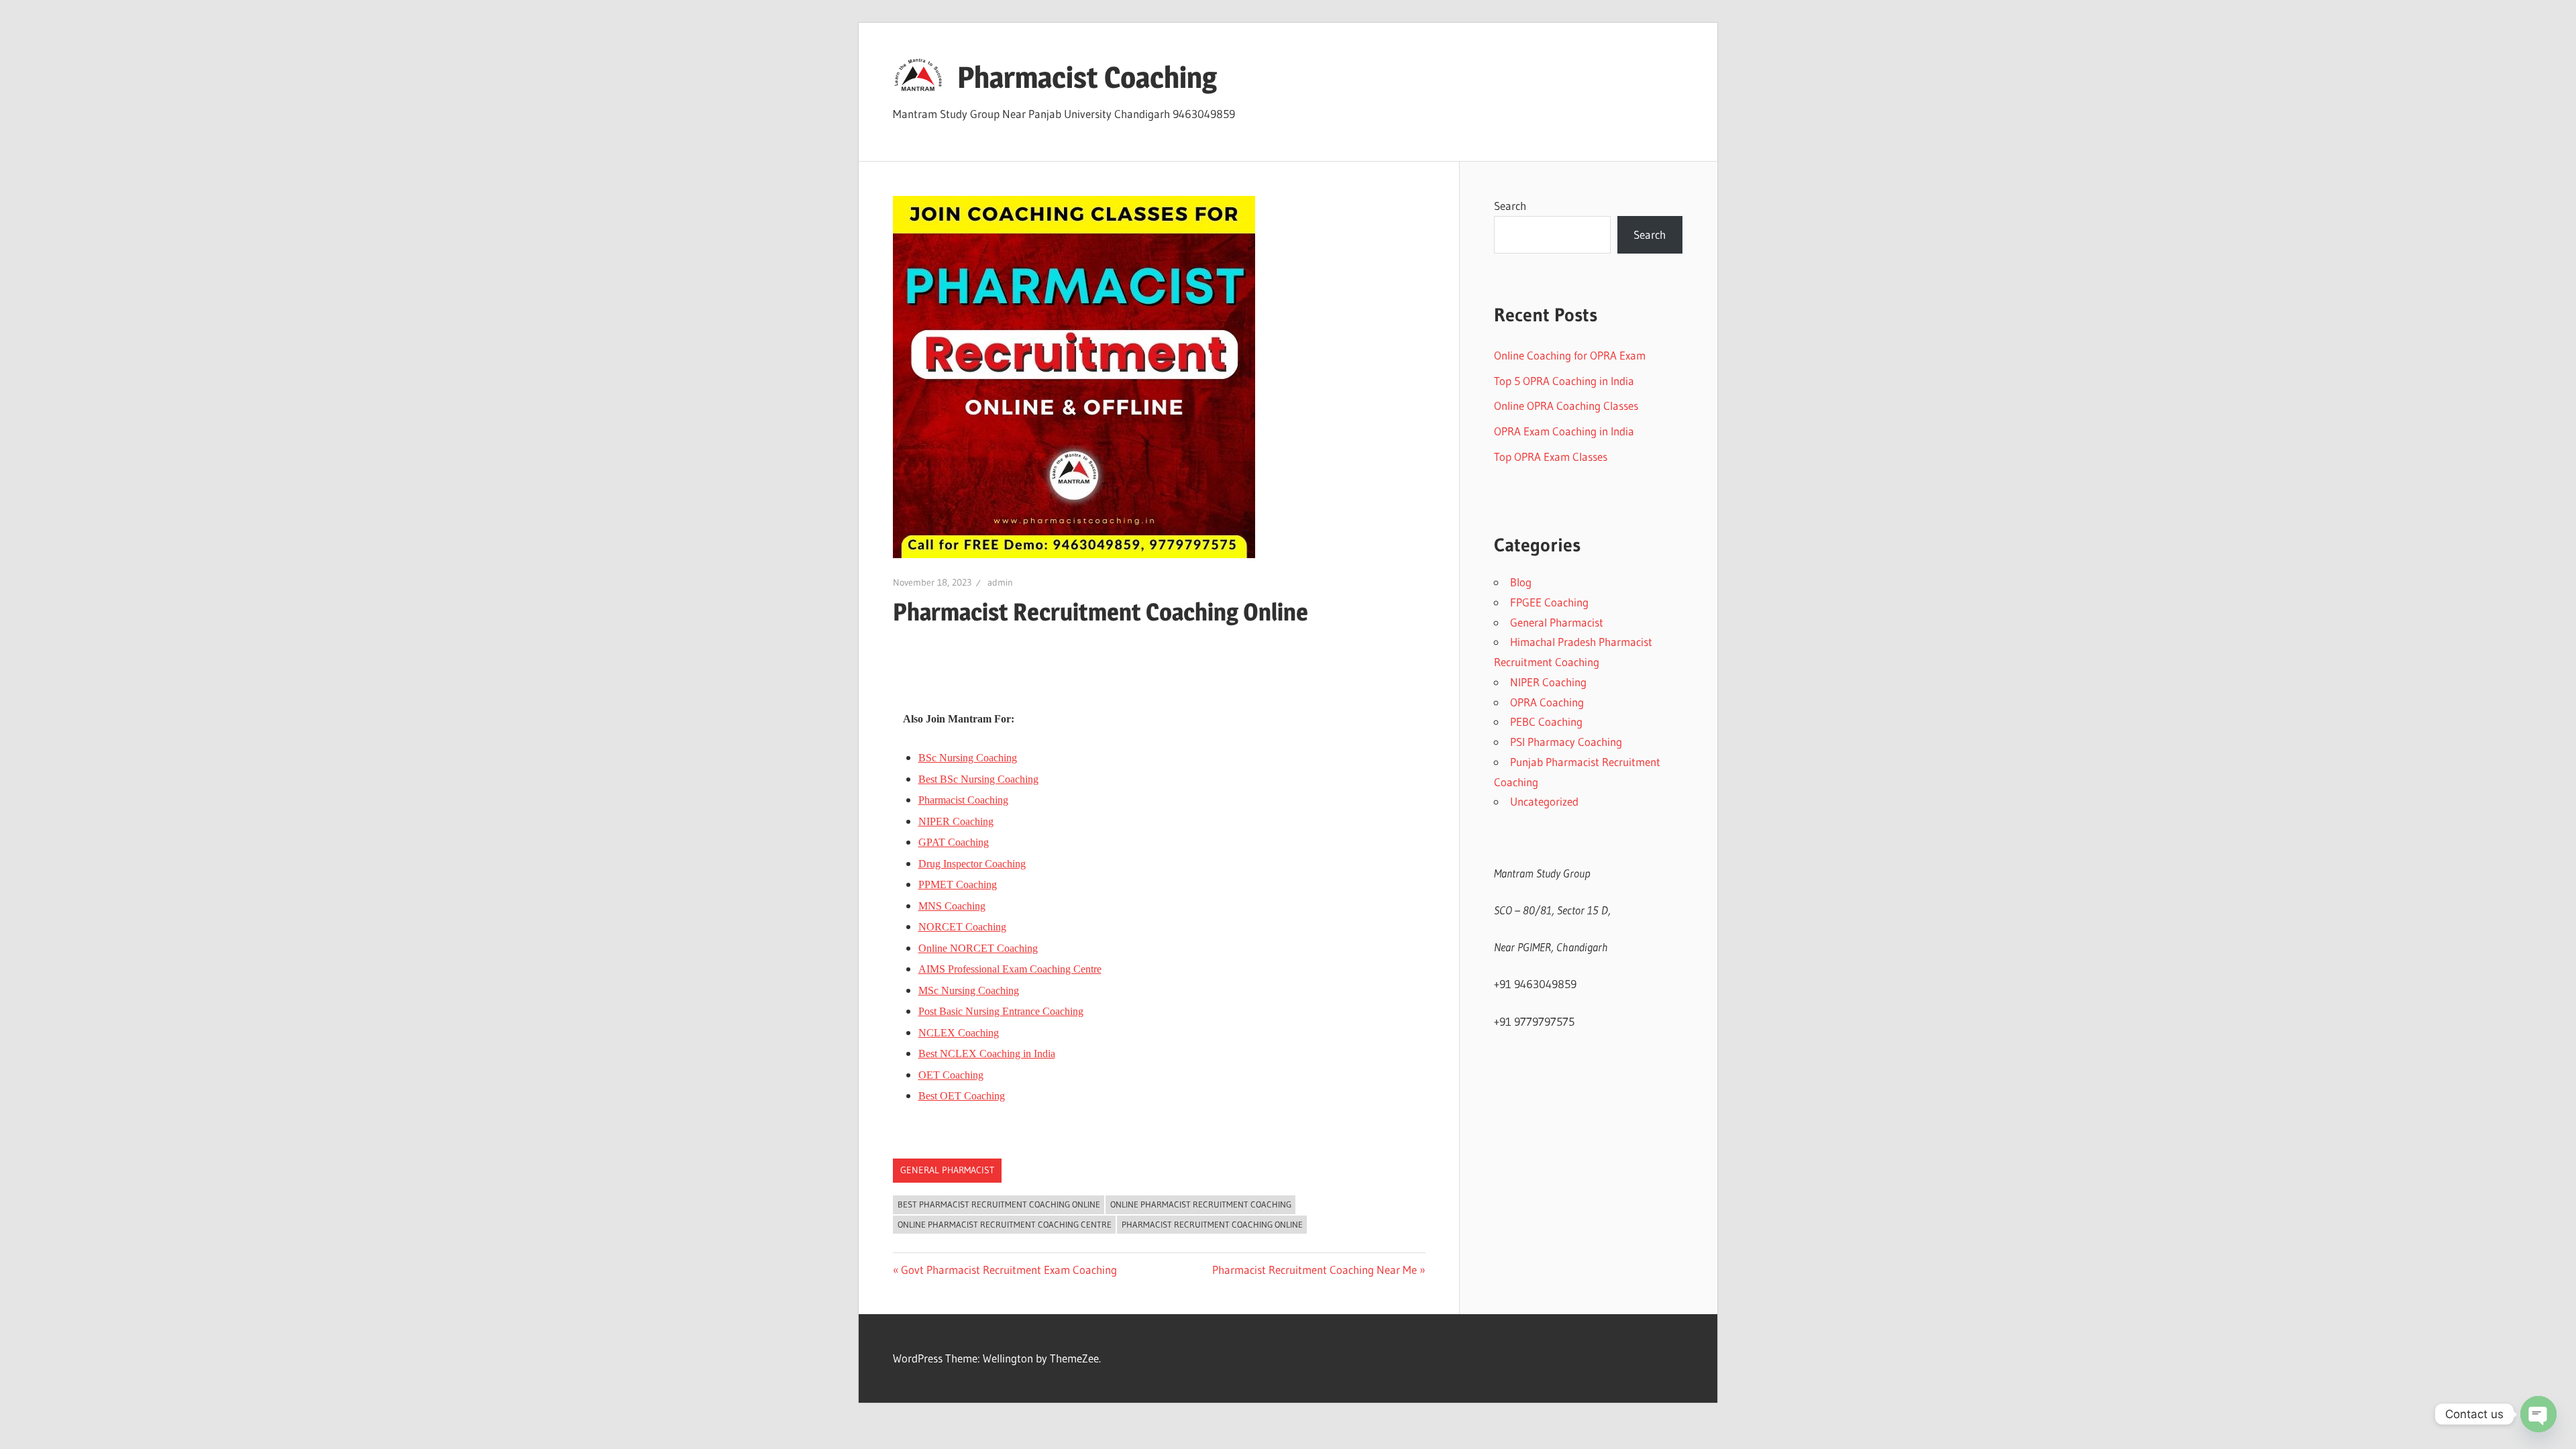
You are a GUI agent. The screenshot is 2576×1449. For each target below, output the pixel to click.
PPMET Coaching (958, 884)
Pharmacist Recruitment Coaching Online (1212, 1224)
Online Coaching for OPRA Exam (1570, 355)
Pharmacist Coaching (1087, 77)
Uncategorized (1544, 801)
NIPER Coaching (956, 821)
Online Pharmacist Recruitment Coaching (1201, 1204)
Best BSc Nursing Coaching (978, 779)
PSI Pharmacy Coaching (1566, 742)
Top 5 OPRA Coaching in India (1564, 381)
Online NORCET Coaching (978, 948)
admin (1000, 582)
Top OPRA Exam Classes (1551, 457)
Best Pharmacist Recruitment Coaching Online (999, 1204)
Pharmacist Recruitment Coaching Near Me (1314, 1270)
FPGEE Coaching (1549, 602)
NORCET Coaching (962, 927)
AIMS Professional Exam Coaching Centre (1010, 969)
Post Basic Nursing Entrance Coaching (1001, 1011)
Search (1510, 206)
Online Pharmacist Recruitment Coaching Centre (1005, 1224)
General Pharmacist (947, 1170)
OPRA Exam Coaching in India (1564, 431)
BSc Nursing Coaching (968, 758)
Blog (1521, 582)
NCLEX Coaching (959, 1033)
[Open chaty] (2538, 1414)
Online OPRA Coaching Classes (1566, 406)
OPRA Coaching (1547, 702)
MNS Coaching (952, 906)
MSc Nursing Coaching (969, 990)
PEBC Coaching (1546, 721)
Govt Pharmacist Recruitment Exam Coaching (1009, 1270)
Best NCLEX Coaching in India (987, 1054)
